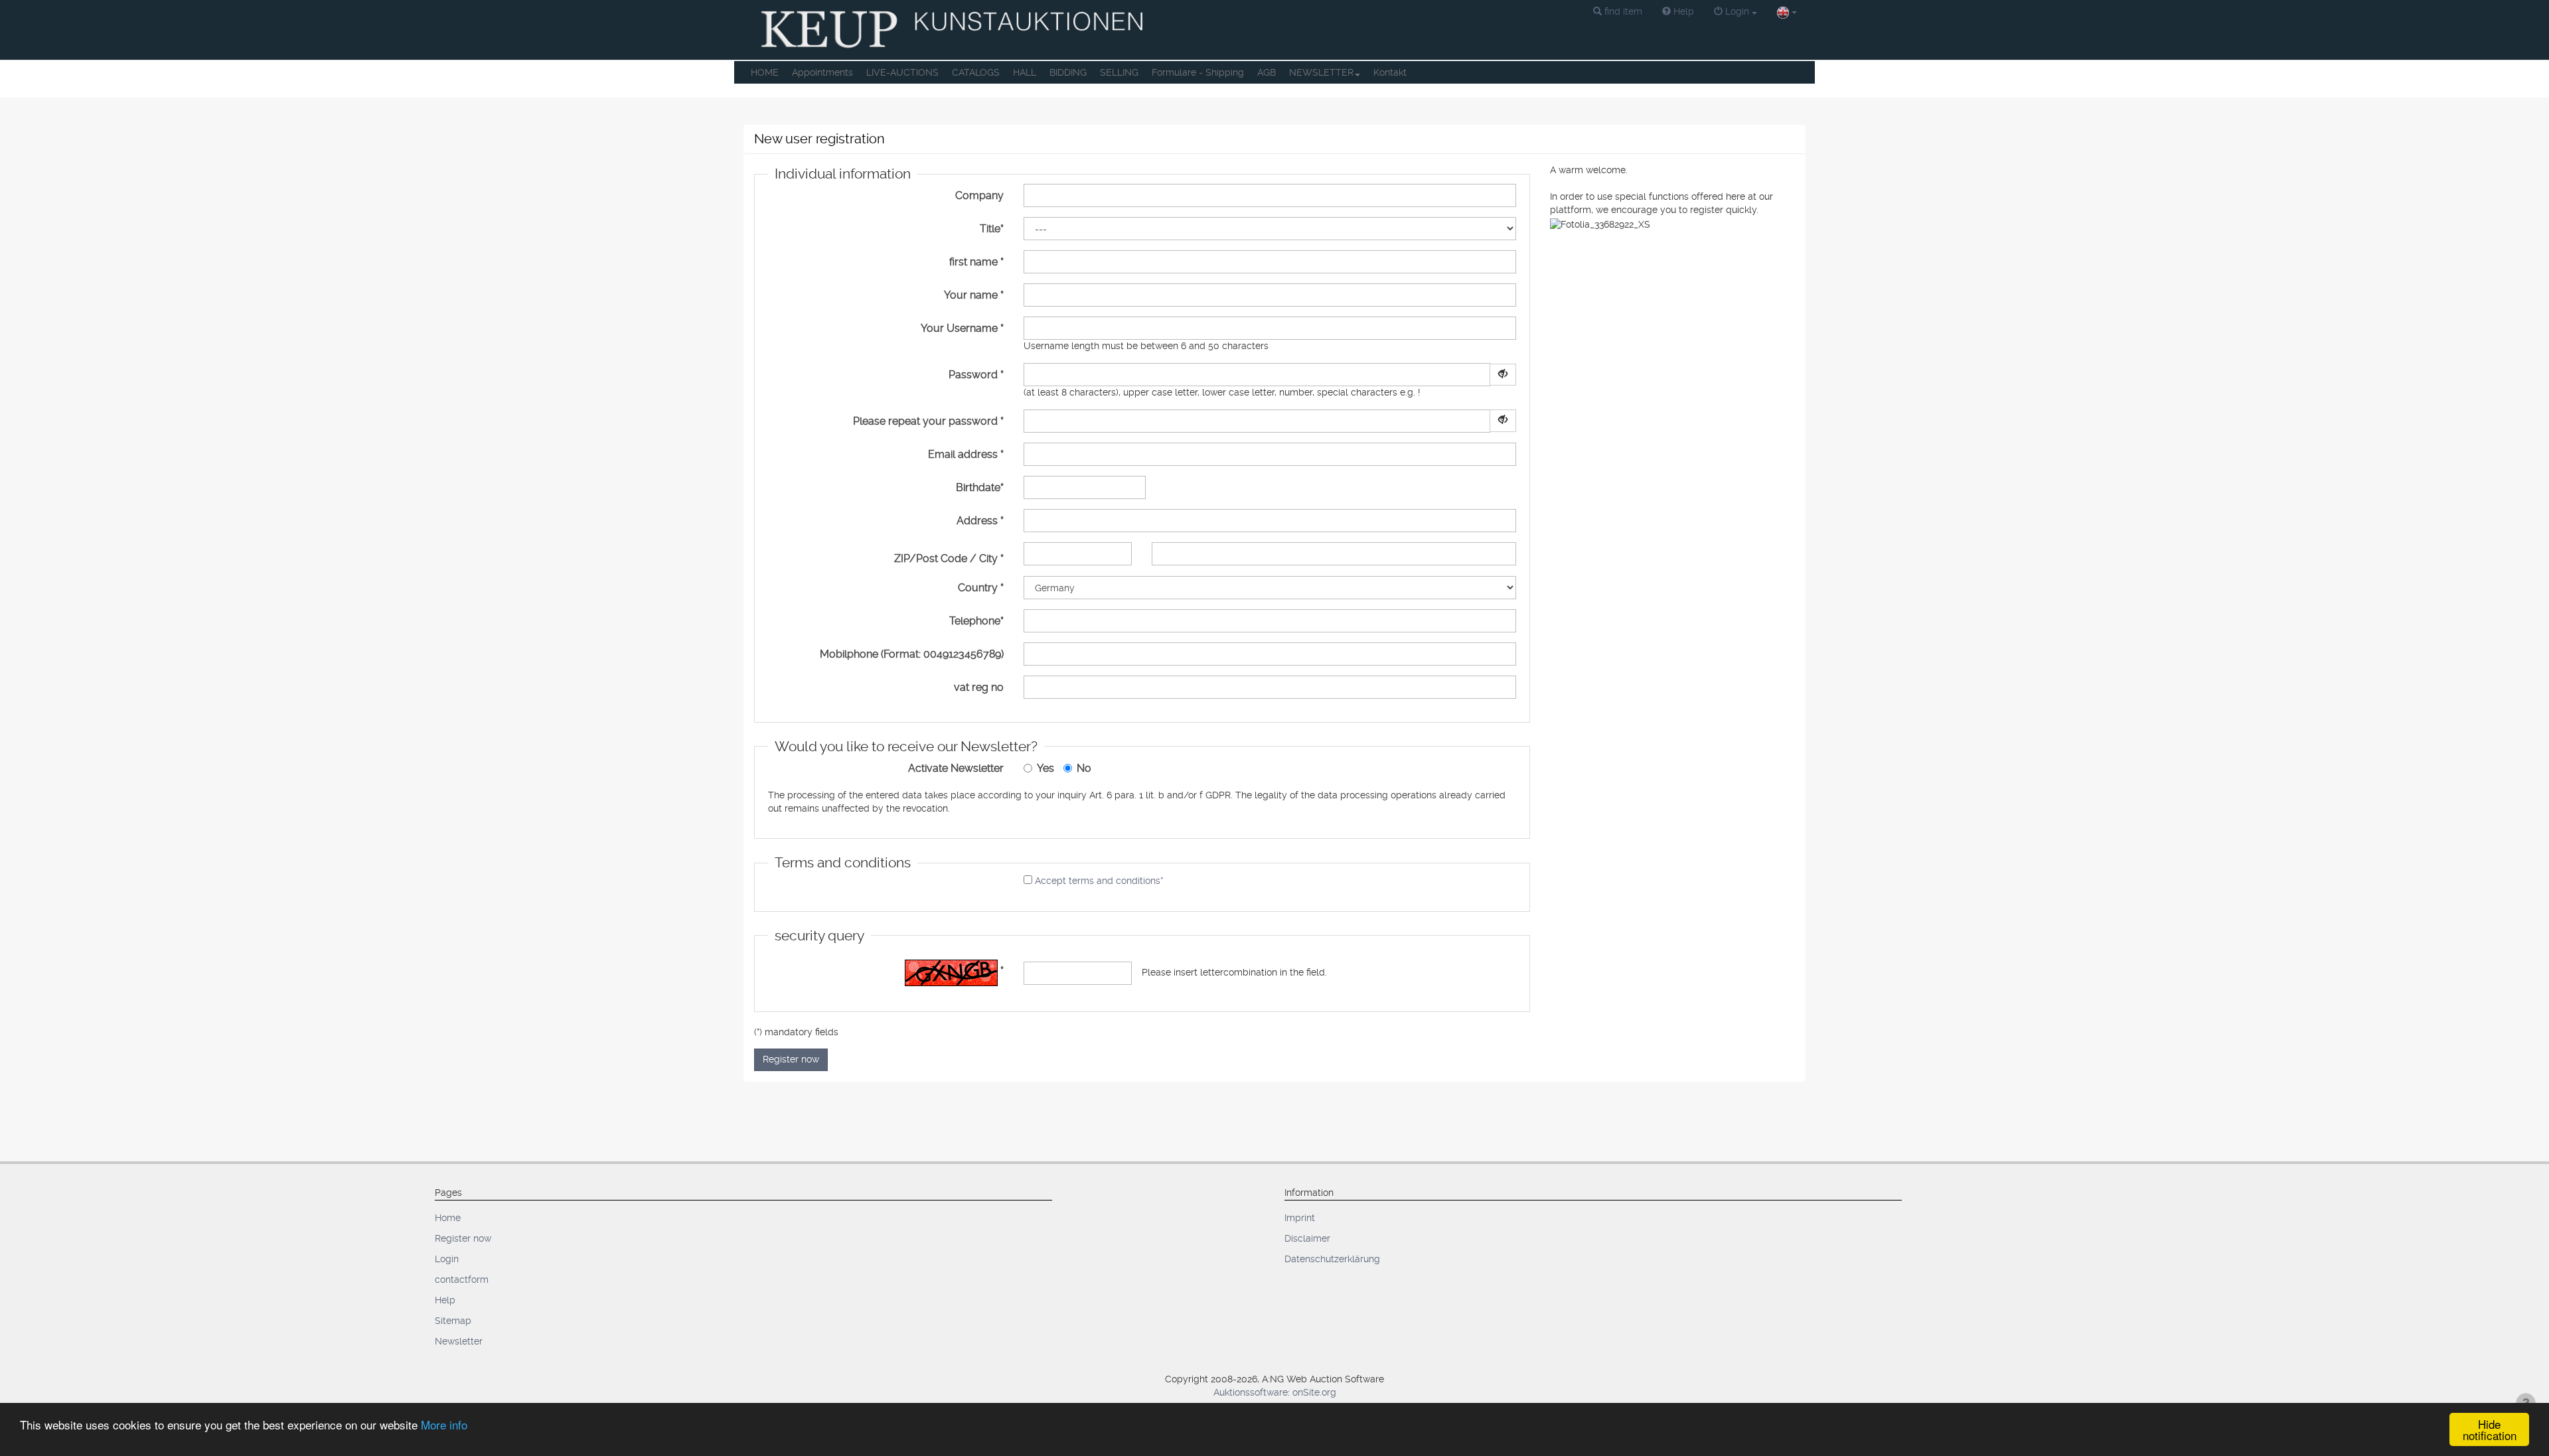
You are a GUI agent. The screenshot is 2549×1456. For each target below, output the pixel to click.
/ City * (987, 558)
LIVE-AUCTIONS (902, 72)
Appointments (822, 72)
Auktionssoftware (1251, 1392)
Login (447, 1259)
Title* (992, 229)
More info (444, 1424)
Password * (976, 375)
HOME (765, 72)
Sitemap (453, 1321)
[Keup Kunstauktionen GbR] (954, 30)
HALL (1025, 72)
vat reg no (979, 687)
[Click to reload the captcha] (951, 973)
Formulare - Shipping (1198, 72)
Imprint (1300, 1218)
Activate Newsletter (956, 768)
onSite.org (1314, 1392)
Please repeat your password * (928, 421)
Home (448, 1218)
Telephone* (976, 621)
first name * (976, 262)
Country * (981, 588)
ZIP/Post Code (931, 558)
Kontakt (1390, 72)
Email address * (966, 454)
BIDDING (1068, 72)
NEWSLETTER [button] (1321, 72)
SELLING (1119, 72)
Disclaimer (1307, 1238)
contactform (462, 1279)
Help (445, 1300)
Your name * (974, 295)
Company (979, 195)
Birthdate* (980, 487)
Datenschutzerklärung (1332, 1259)
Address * (980, 521)
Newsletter (459, 1341)
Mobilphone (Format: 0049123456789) (912, 654)
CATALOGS (976, 72)
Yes (1045, 768)
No (1084, 768)
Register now (791, 1059)
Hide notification (2490, 1429)
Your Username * (962, 328)
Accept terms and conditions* (1099, 881)
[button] (1618, 12)
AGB (1267, 72)
